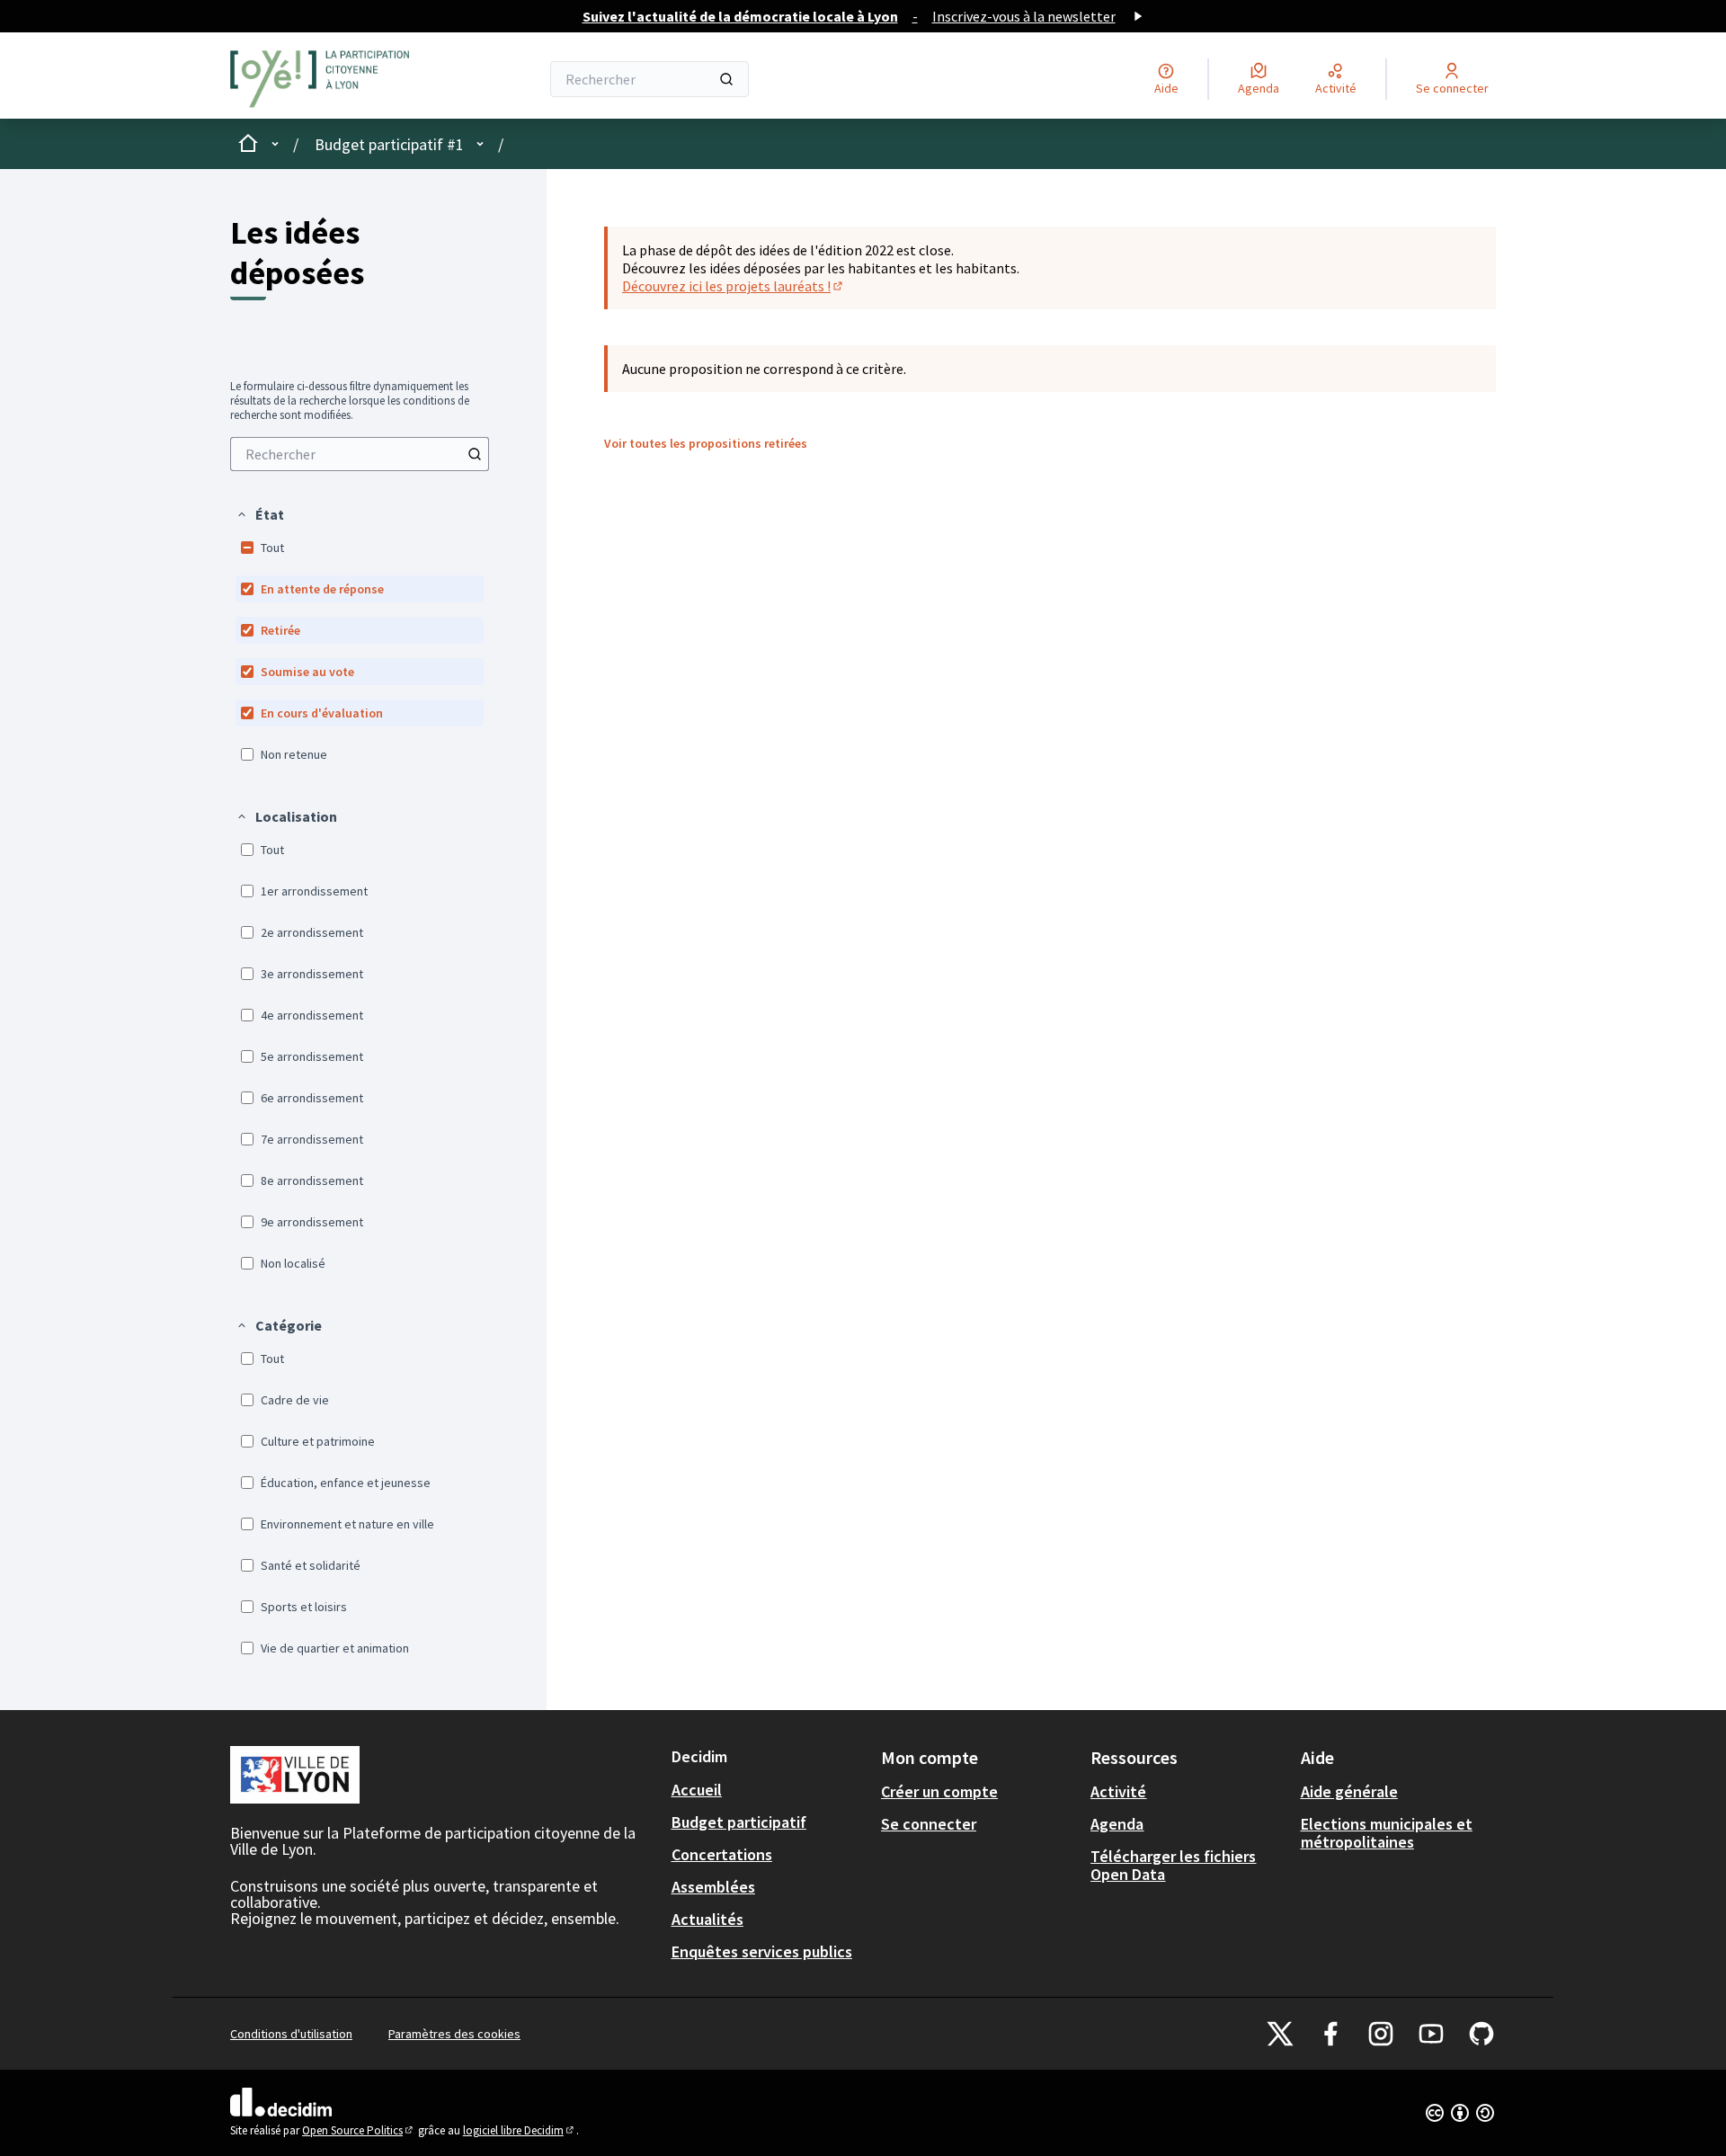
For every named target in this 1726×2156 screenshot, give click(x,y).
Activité (1118, 1791)
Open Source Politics (359, 2130)
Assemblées (713, 1887)
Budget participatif (739, 1822)
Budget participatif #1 (389, 144)
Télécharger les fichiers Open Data (1173, 1865)
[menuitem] (360, 454)
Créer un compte (939, 1791)
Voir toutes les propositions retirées (706, 443)
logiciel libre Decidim (520, 2130)
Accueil (697, 1790)
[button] (260, 514)
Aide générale (1349, 1791)
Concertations (722, 1854)
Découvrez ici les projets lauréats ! (734, 286)
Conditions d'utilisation (291, 2034)
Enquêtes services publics (762, 1951)
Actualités (707, 1919)
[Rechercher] (726, 79)
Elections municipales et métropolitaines (1387, 1833)
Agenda (1117, 1824)
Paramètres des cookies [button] (454, 2034)
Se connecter (929, 1824)
